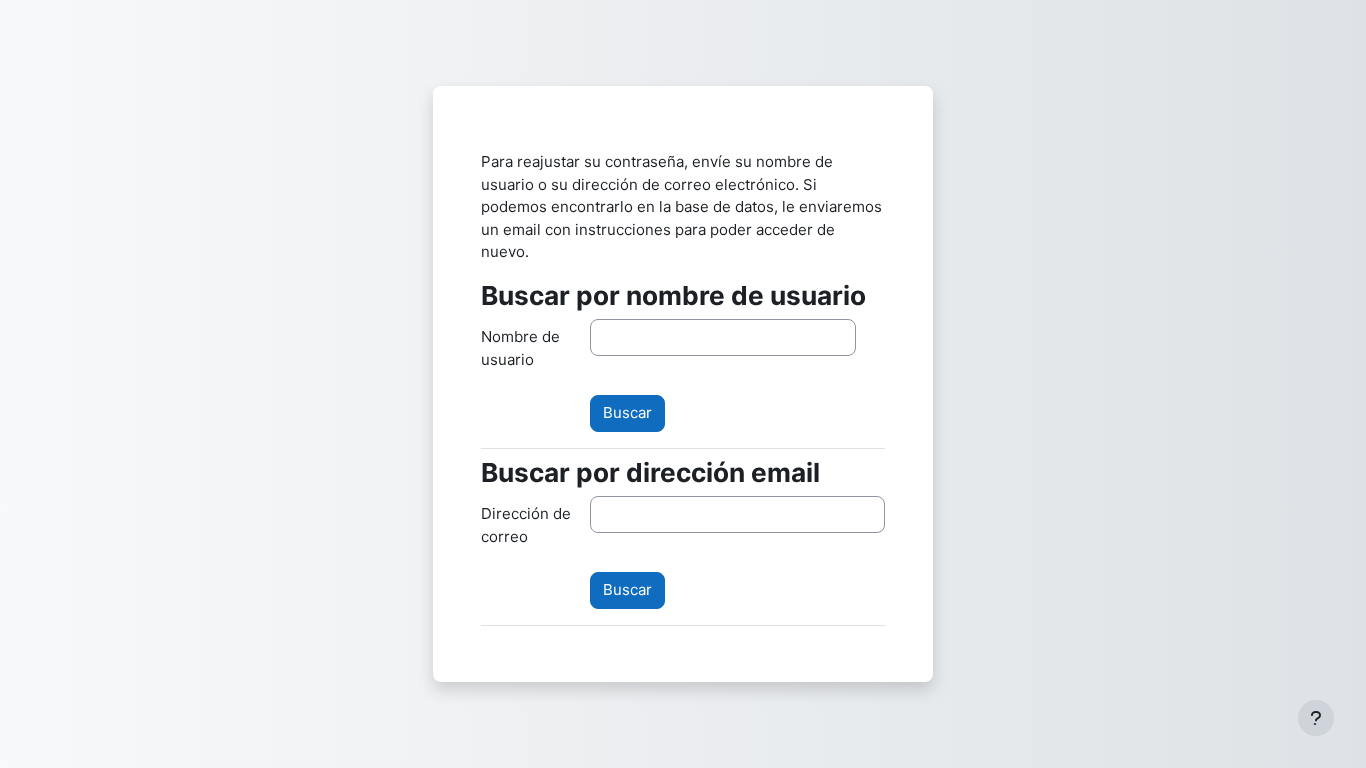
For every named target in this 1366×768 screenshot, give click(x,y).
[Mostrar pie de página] (1316, 718)
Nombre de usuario (520, 348)
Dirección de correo (526, 525)
